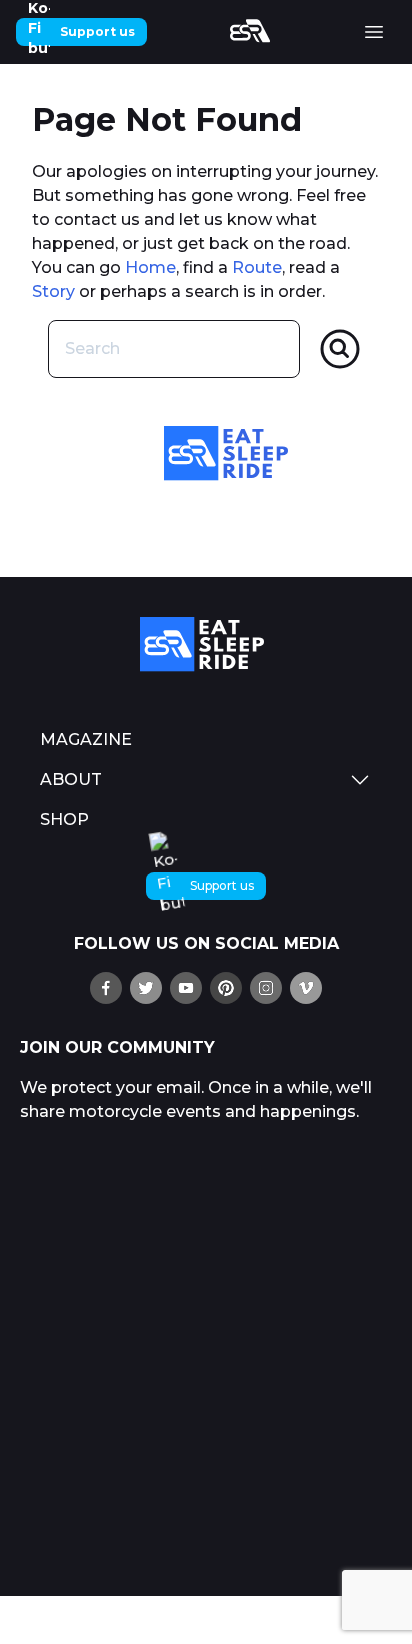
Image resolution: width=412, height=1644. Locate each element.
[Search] (340, 349)
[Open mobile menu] (374, 32)
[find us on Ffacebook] (106, 988)
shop (64, 819)
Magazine (86, 739)
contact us (97, 219)
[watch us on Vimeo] (306, 988)
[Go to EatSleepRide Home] (206, 644)
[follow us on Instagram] (266, 988)
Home (150, 267)
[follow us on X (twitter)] (146, 988)
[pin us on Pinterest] (226, 988)
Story (53, 291)
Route (257, 267)
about (71, 779)
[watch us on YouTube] (186, 988)
